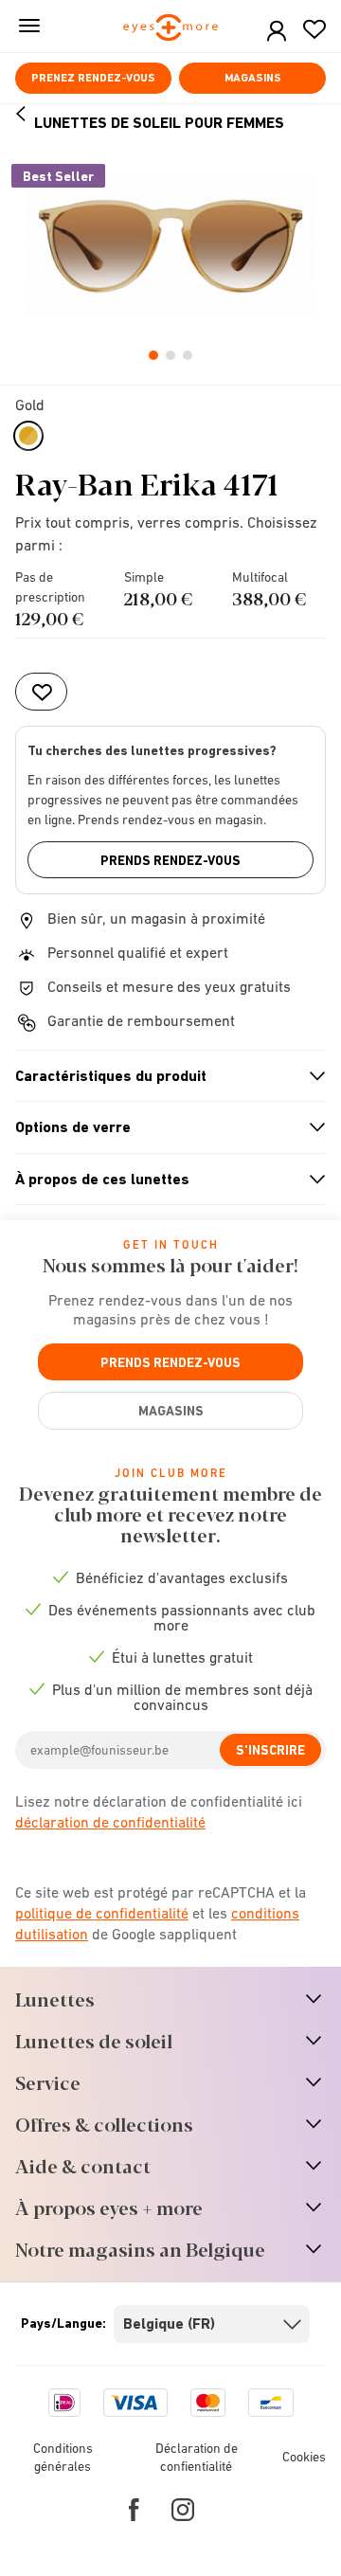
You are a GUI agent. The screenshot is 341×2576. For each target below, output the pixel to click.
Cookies (304, 2457)
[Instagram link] (183, 2510)
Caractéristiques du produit (162, 1076)
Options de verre (162, 1127)
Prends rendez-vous (170, 860)
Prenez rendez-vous (93, 78)
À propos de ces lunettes (162, 1180)
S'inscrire (270, 1750)
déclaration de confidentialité (110, 1822)
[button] (277, 32)
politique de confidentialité (102, 1913)
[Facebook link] (134, 2510)
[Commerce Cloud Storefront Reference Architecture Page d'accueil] (171, 29)
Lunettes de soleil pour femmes (159, 123)
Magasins (253, 78)
